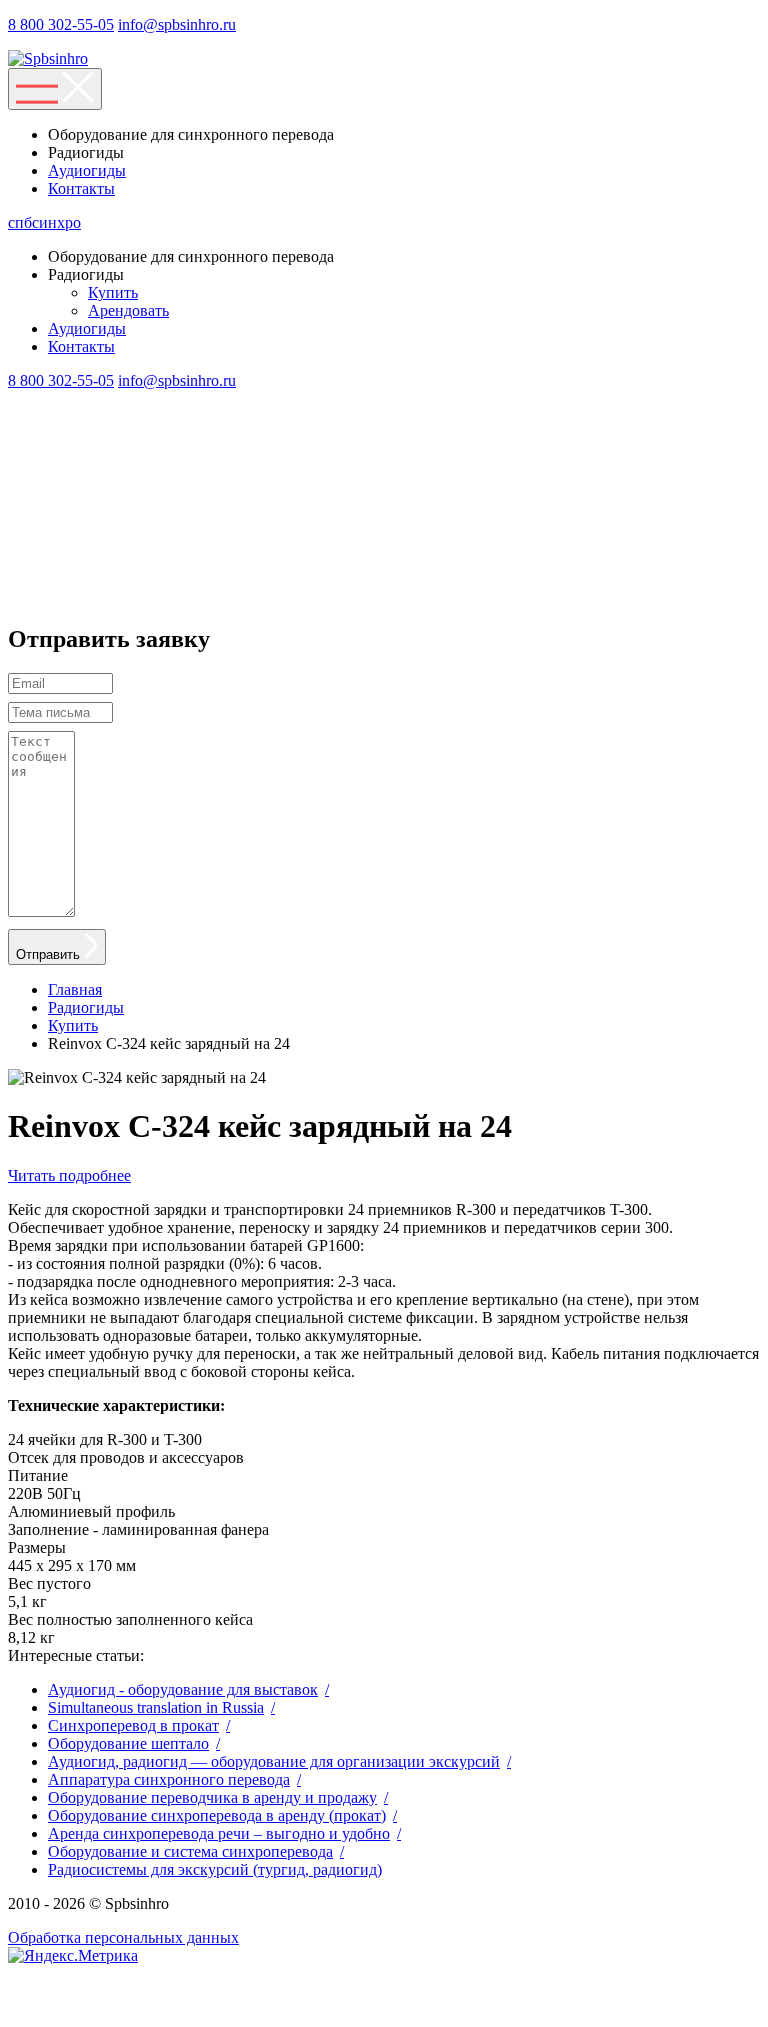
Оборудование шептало (128, 1743)
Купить (113, 292)
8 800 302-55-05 (61, 24)
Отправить (50, 954)
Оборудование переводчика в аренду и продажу (212, 1797)
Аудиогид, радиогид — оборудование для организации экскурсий (274, 1761)
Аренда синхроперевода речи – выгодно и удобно (219, 1833)
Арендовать (128, 310)
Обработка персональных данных (123, 1937)
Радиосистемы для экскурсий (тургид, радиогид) (215, 1869)
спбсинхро (44, 222)
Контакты (81, 188)
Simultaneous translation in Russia (156, 1707)
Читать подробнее (69, 1175)
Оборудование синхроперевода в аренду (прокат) (217, 1815)
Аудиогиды (87, 170)
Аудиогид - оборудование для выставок (183, 1689)
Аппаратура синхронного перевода (169, 1779)
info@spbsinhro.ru (177, 24)
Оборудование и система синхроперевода (190, 1851)
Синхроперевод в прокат (133, 1725)
